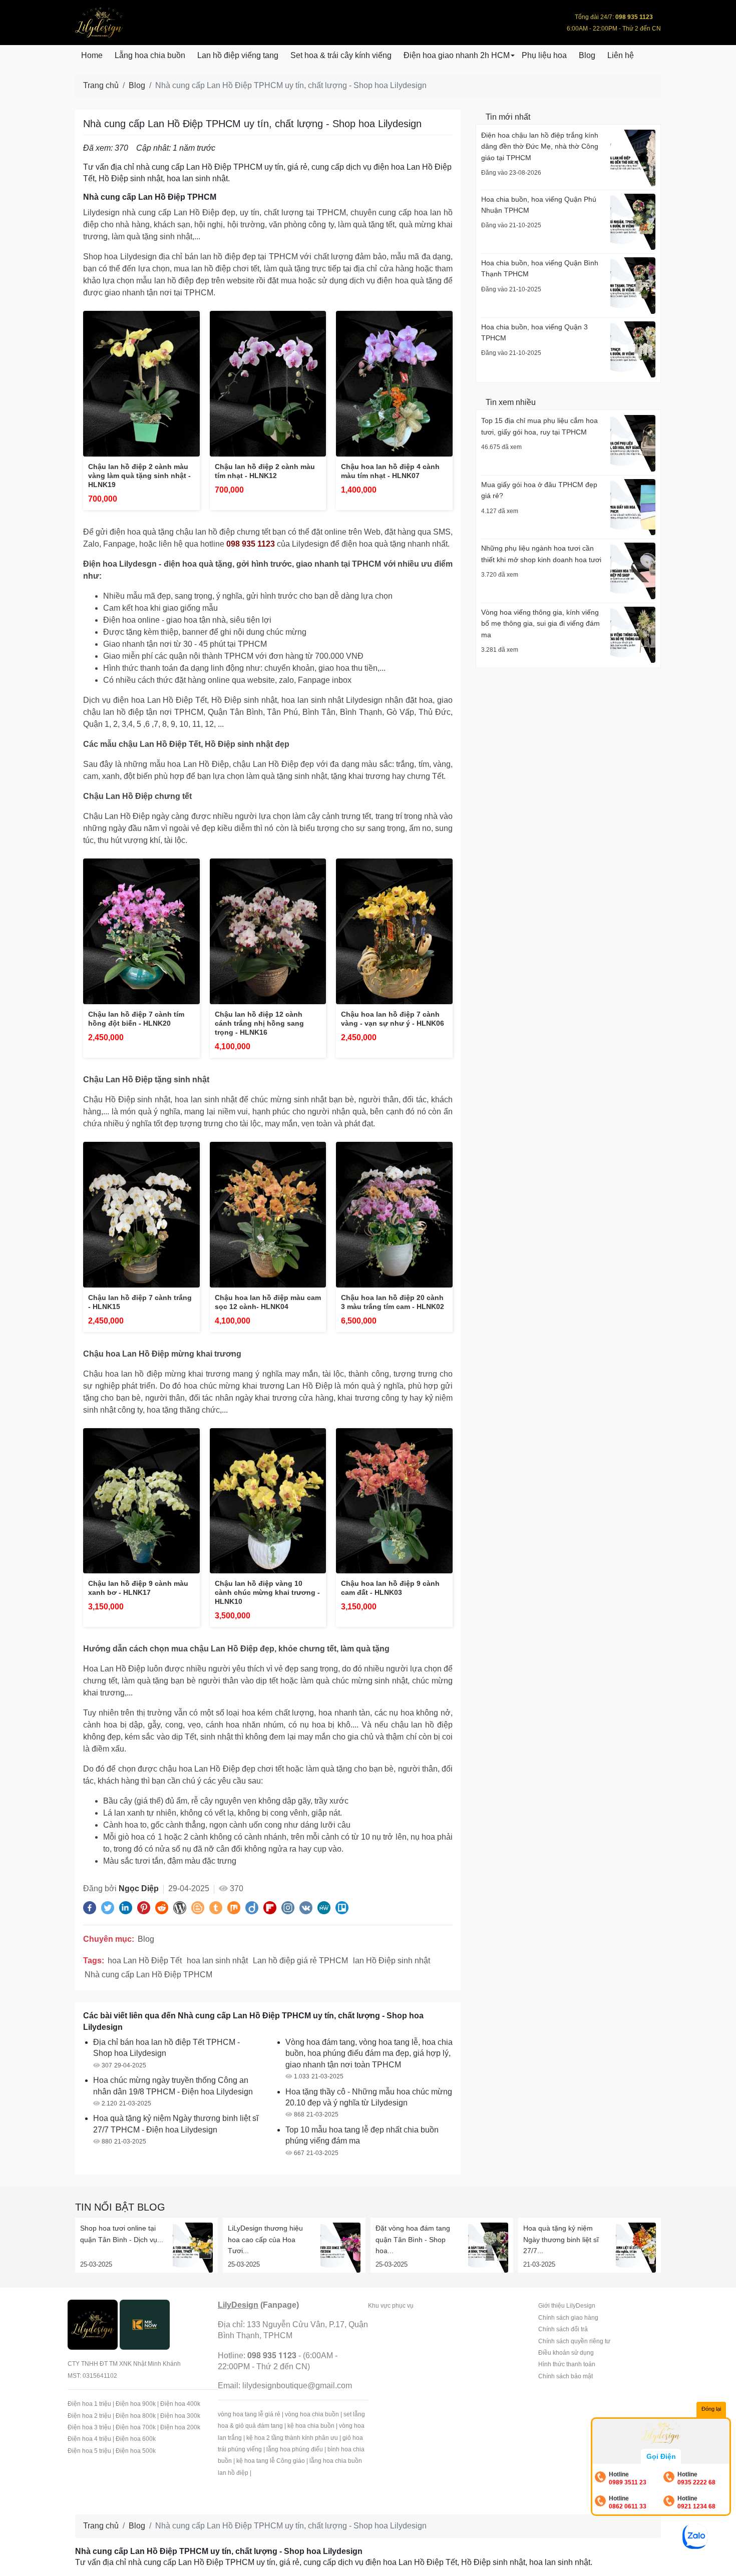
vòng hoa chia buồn (312, 2414)
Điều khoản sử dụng (566, 2353)
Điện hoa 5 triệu (89, 2451)
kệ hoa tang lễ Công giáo (271, 2461)
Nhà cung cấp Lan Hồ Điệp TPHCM (148, 1975)
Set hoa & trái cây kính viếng (341, 55)
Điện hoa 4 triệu (89, 2439)
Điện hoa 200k (180, 2427)
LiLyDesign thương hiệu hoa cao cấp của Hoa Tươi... (265, 2239)
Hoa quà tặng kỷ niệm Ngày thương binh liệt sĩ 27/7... (561, 2239)
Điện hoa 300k (180, 2416)
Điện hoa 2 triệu (89, 2416)
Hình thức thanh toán (567, 2364)
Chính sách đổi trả (563, 2329)
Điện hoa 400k (180, 2404)
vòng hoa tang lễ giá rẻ (249, 2414)
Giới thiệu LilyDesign (567, 2306)
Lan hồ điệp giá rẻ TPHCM (300, 1961)
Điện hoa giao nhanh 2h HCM (457, 55)
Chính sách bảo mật (566, 2376)
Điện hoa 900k (136, 2404)
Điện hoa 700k (136, 2427)
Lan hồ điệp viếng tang (238, 55)
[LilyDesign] (93, 2324)
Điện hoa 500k (136, 2451)
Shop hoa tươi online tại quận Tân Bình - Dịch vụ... (122, 2234)
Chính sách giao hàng (568, 2318)
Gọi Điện (661, 2456)
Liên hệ (621, 55)
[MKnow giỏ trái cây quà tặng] (145, 2324)
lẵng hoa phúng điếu (295, 2449)
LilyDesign (238, 2305)
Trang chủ (101, 85)
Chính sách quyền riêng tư (574, 2341)
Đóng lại (711, 2409)
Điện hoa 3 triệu (89, 2427)
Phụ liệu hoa (544, 55)
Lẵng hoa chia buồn (150, 55)
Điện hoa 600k (136, 2439)
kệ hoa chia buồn (311, 2426)
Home (92, 55)
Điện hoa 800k (136, 2416)
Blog (587, 55)
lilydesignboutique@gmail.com (297, 2386)
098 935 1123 (251, 544)
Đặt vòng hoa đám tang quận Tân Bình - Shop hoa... (413, 2239)
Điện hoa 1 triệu (89, 2404)
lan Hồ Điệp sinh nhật (392, 1961)
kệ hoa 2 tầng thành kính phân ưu (292, 2438)
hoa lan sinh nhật (217, 1961)
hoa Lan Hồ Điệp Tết (145, 1961)
